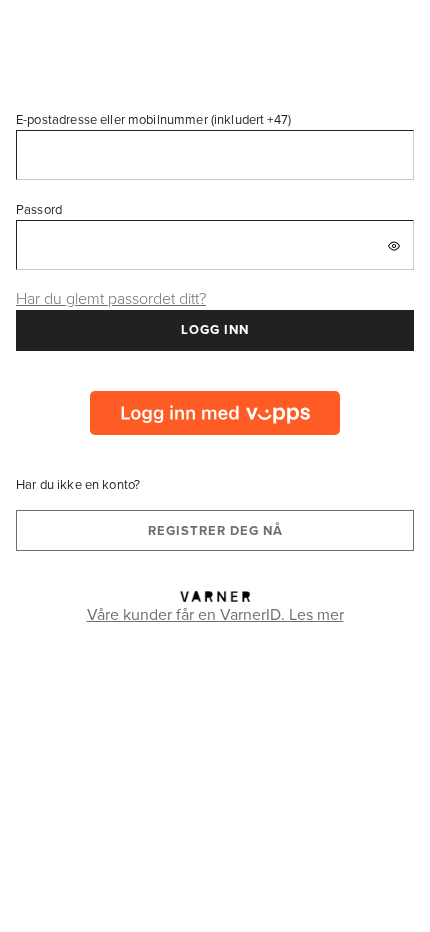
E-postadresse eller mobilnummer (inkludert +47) (153, 119)
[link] (215, 413)
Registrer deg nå (215, 530)
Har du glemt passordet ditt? (111, 298)
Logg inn (215, 329)
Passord (39, 209)
